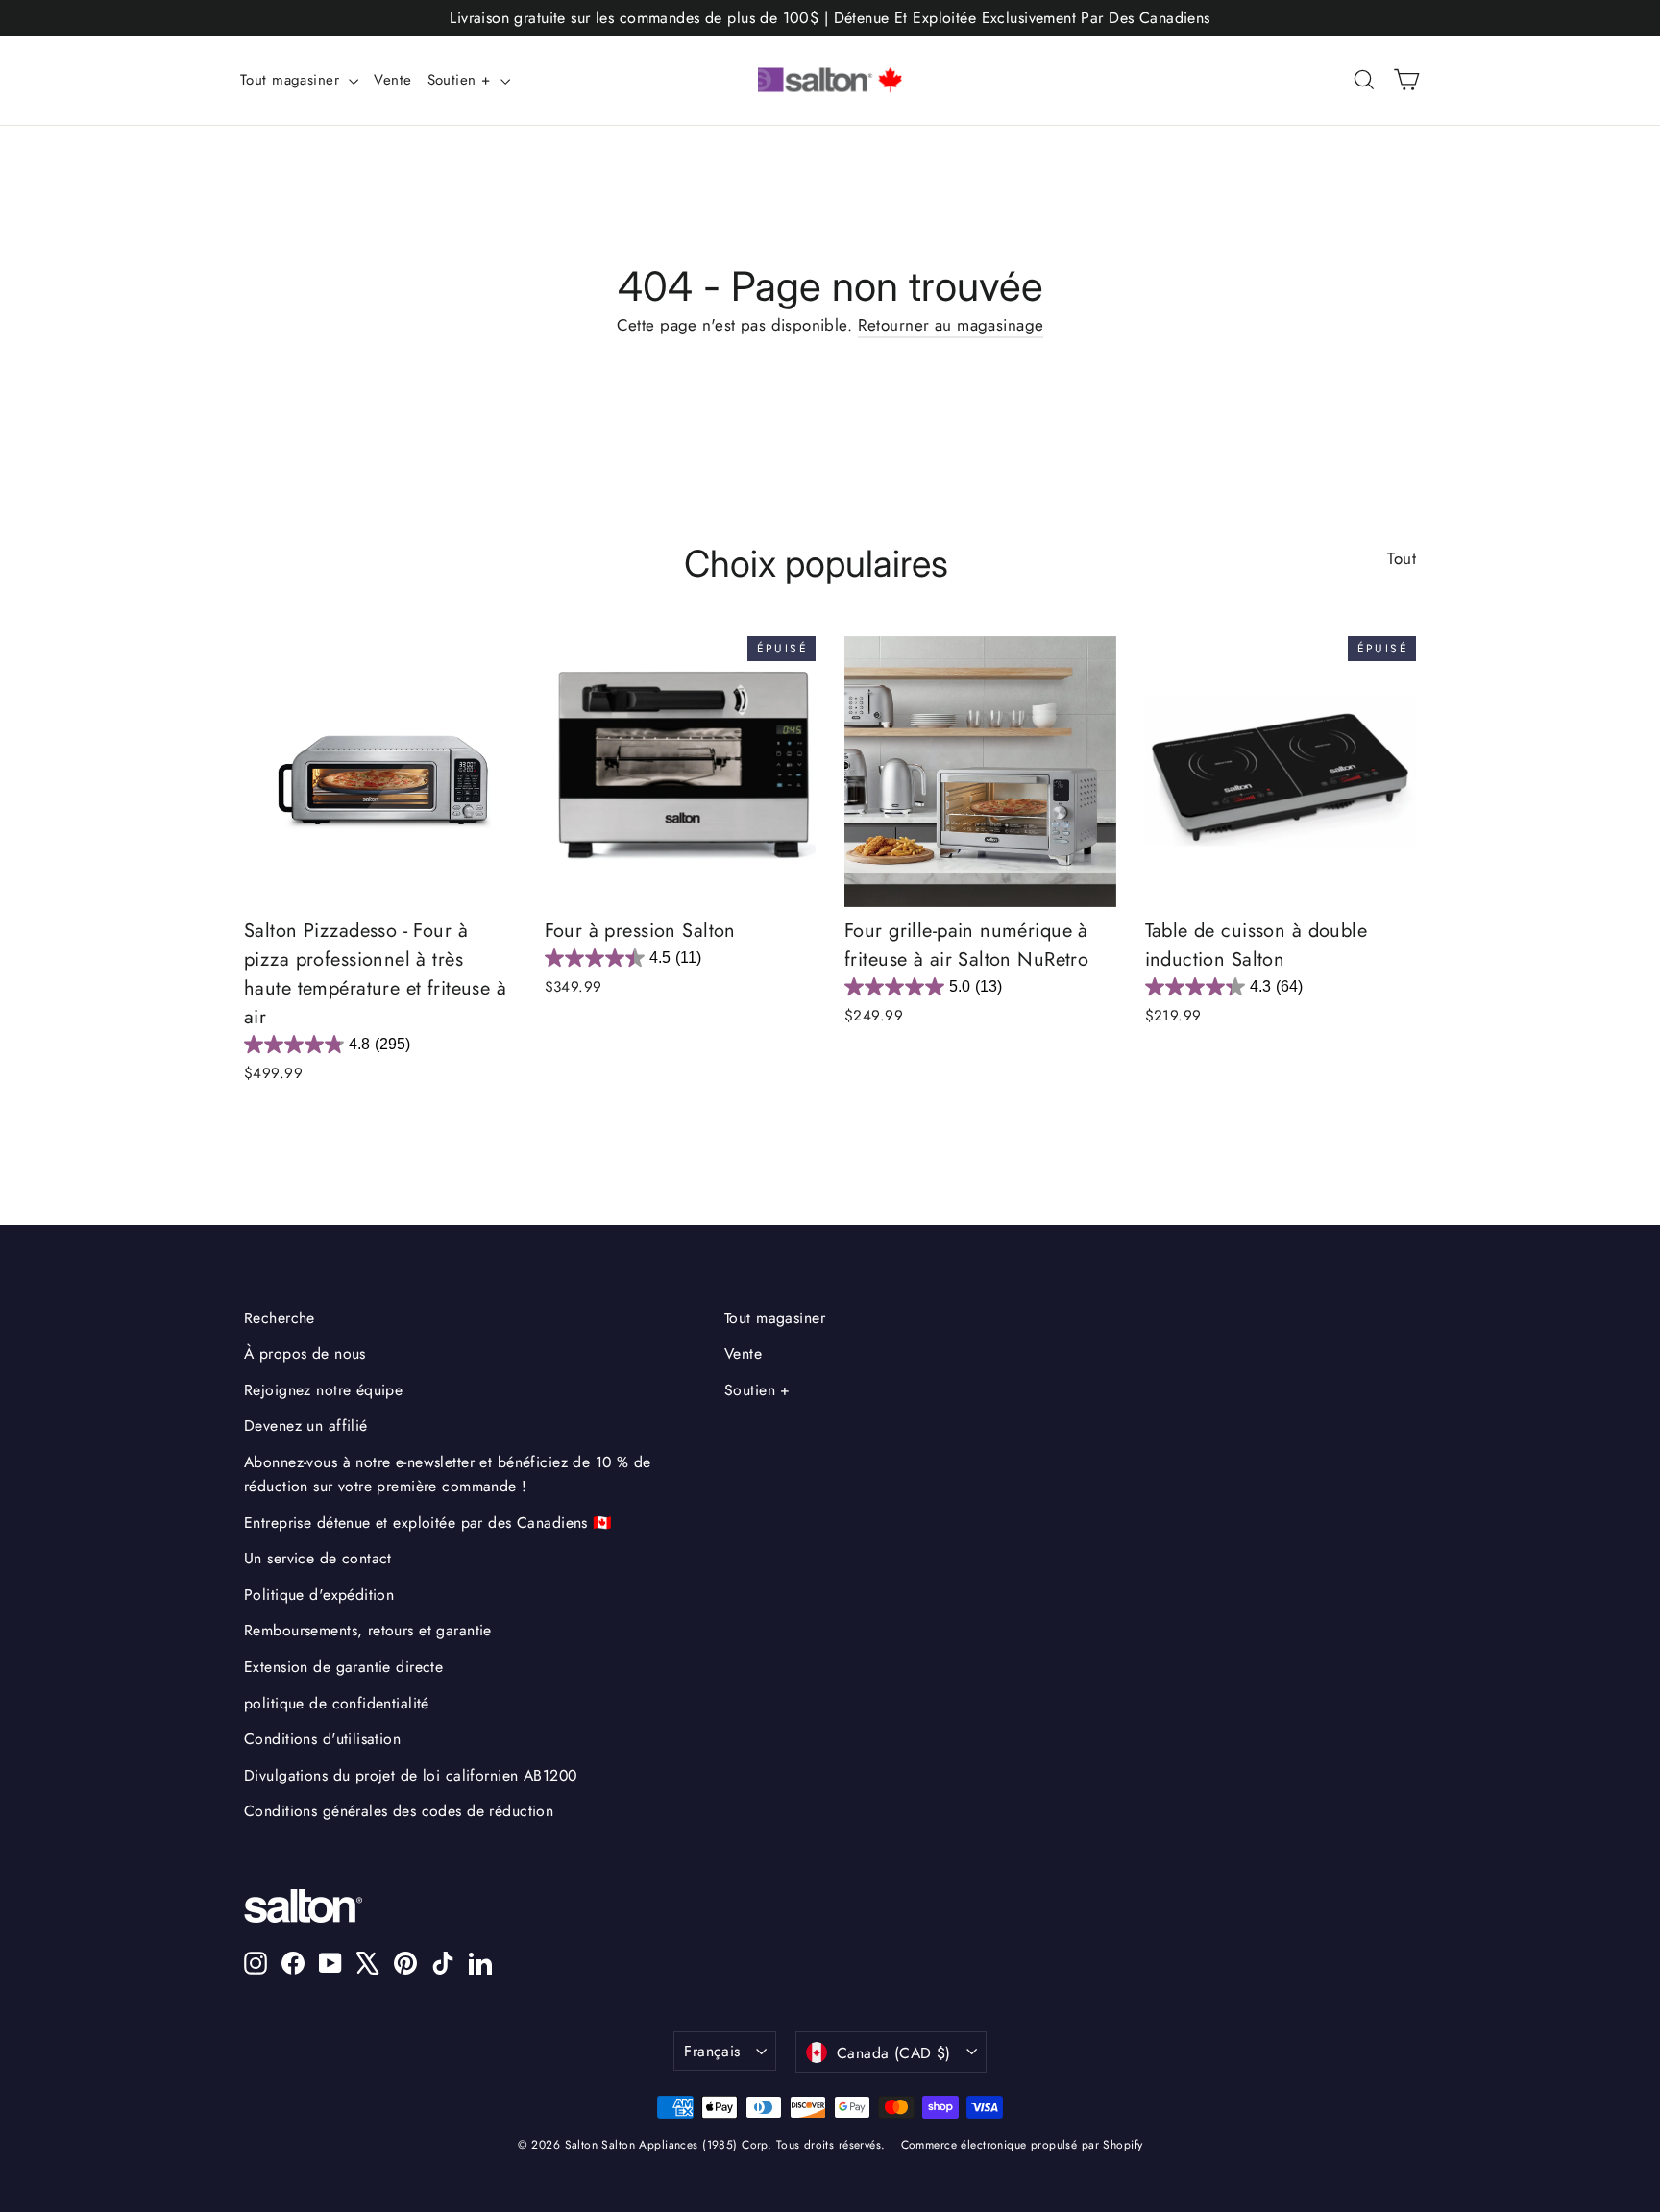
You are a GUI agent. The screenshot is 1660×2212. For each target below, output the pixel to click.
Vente (392, 80)
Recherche (280, 1318)
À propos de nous (305, 1353)
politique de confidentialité (337, 1703)
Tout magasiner (292, 80)
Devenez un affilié (306, 1426)
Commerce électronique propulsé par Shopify (1022, 2145)
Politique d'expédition (319, 1595)
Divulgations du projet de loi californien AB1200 (410, 1775)
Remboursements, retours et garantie (368, 1630)
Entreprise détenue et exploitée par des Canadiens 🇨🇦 (428, 1523)
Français (712, 2051)
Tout (1402, 558)
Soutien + (462, 80)
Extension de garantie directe (343, 1667)
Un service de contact (318, 1558)
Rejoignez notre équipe (323, 1390)
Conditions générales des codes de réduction (399, 1811)
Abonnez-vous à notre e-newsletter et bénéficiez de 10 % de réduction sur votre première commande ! (448, 1474)
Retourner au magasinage (951, 325)
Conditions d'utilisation (322, 1739)
